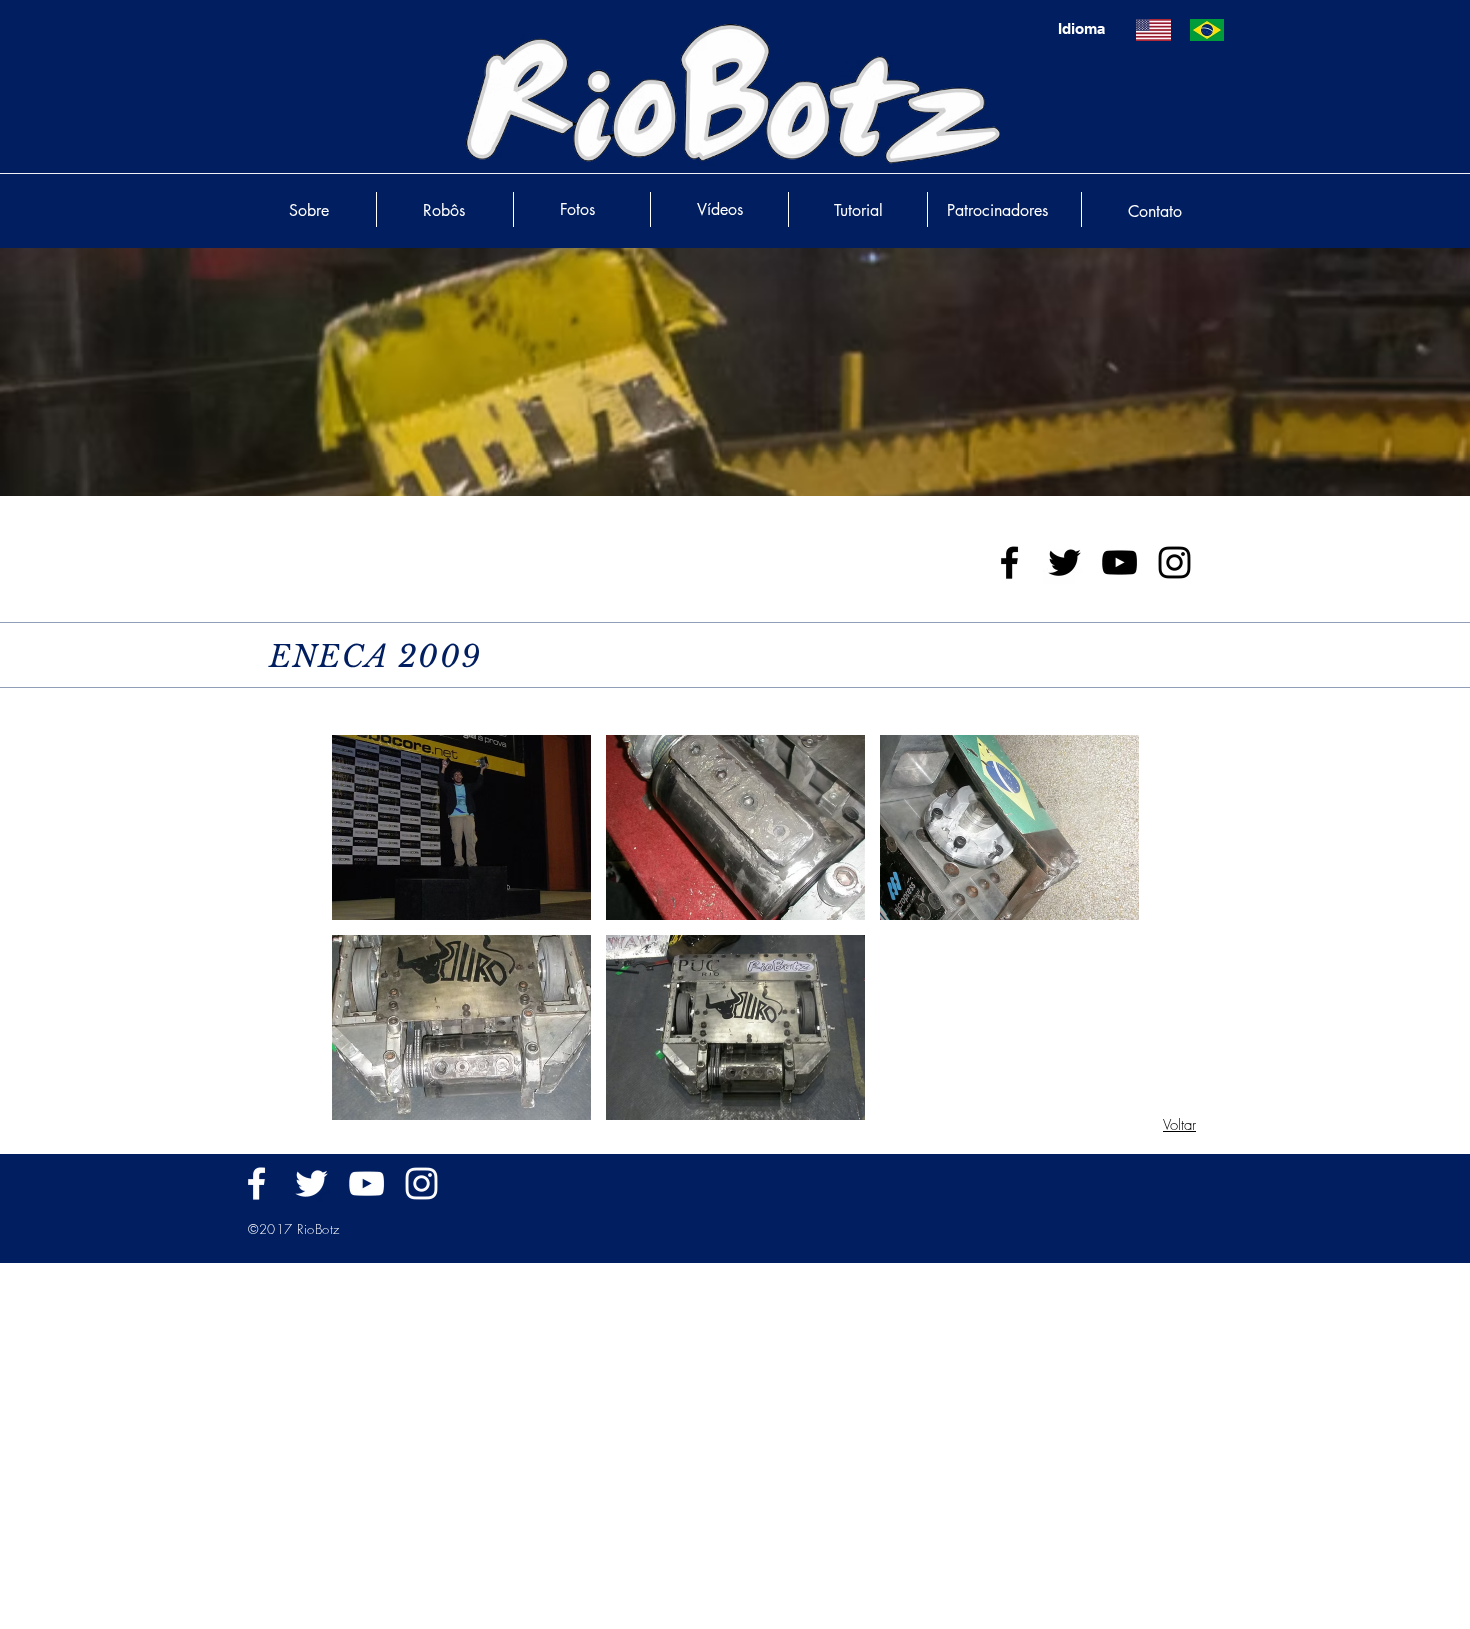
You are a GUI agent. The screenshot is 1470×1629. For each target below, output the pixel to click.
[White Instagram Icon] (421, 1183)
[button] (461, 827)
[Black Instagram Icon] (1174, 562)
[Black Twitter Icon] (1064, 562)
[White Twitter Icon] (311, 1183)
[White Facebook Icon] (256, 1183)
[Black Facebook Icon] (1009, 562)
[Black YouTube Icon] (1119, 562)
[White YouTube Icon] (366, 1183)
